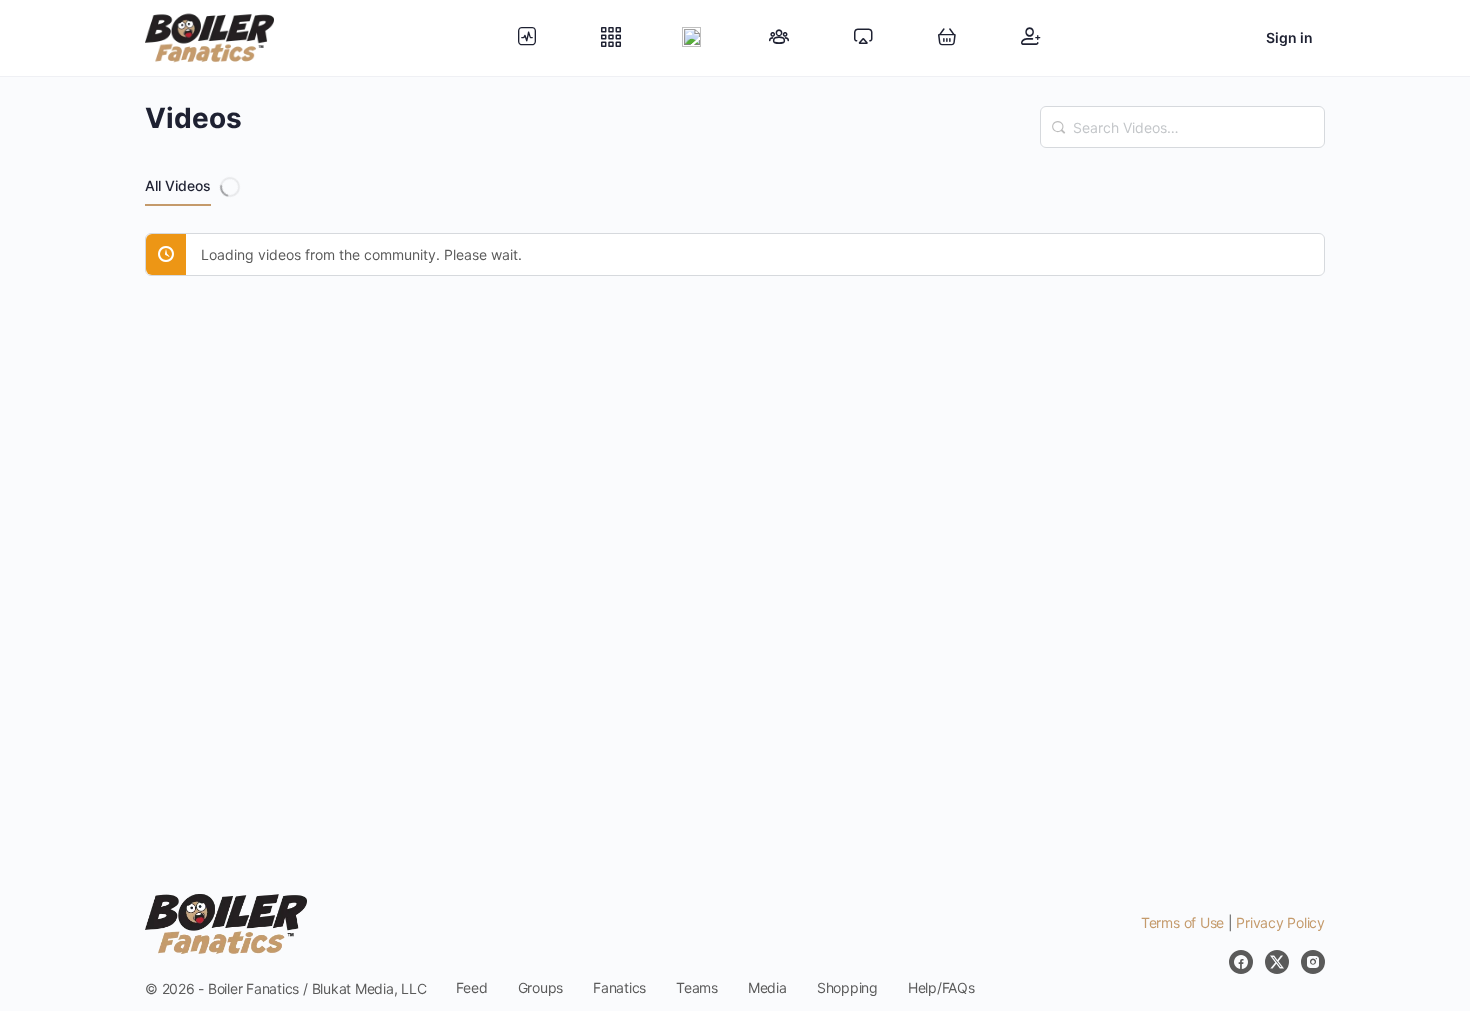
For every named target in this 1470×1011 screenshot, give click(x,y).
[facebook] (1241, 962)
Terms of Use (1182, 922)
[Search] (1059, 117)
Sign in (1289, 37)
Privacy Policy (1280, 922)
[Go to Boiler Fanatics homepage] (209, 36)
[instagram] (1313, 962)
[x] (1277, 962)
